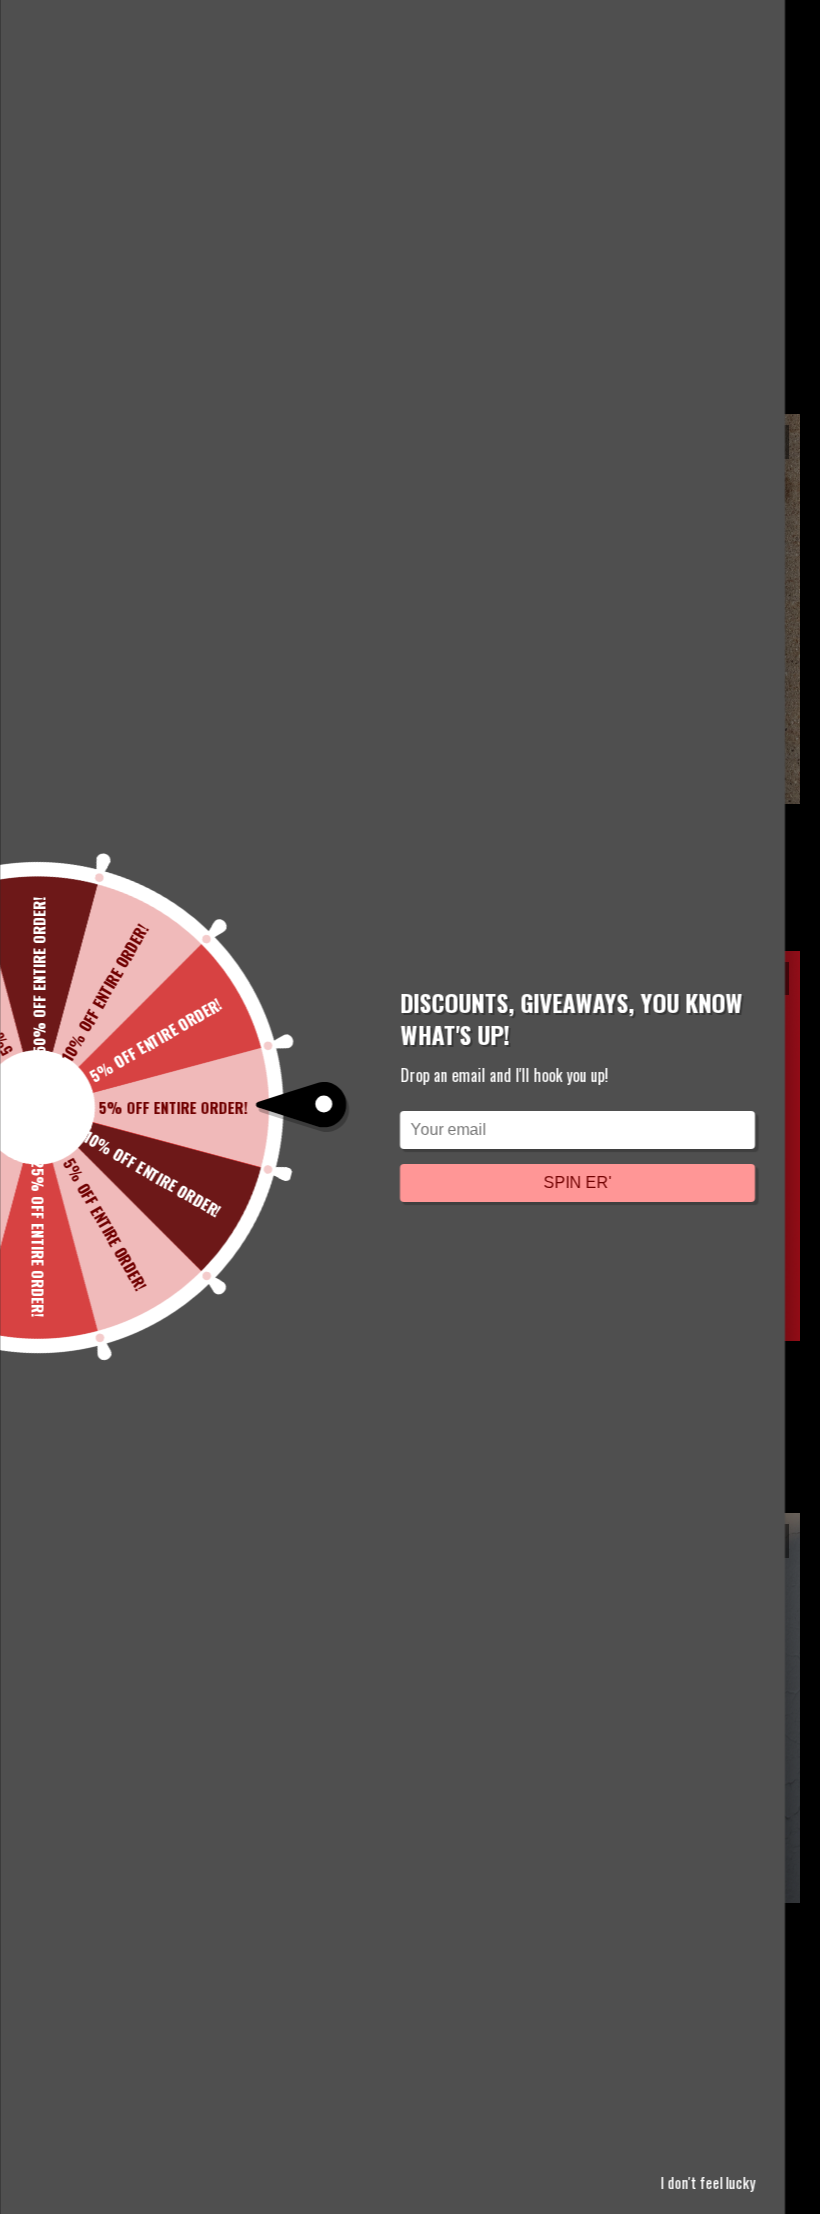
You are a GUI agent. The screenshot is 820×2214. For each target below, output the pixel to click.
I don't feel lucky (707, 2182)
